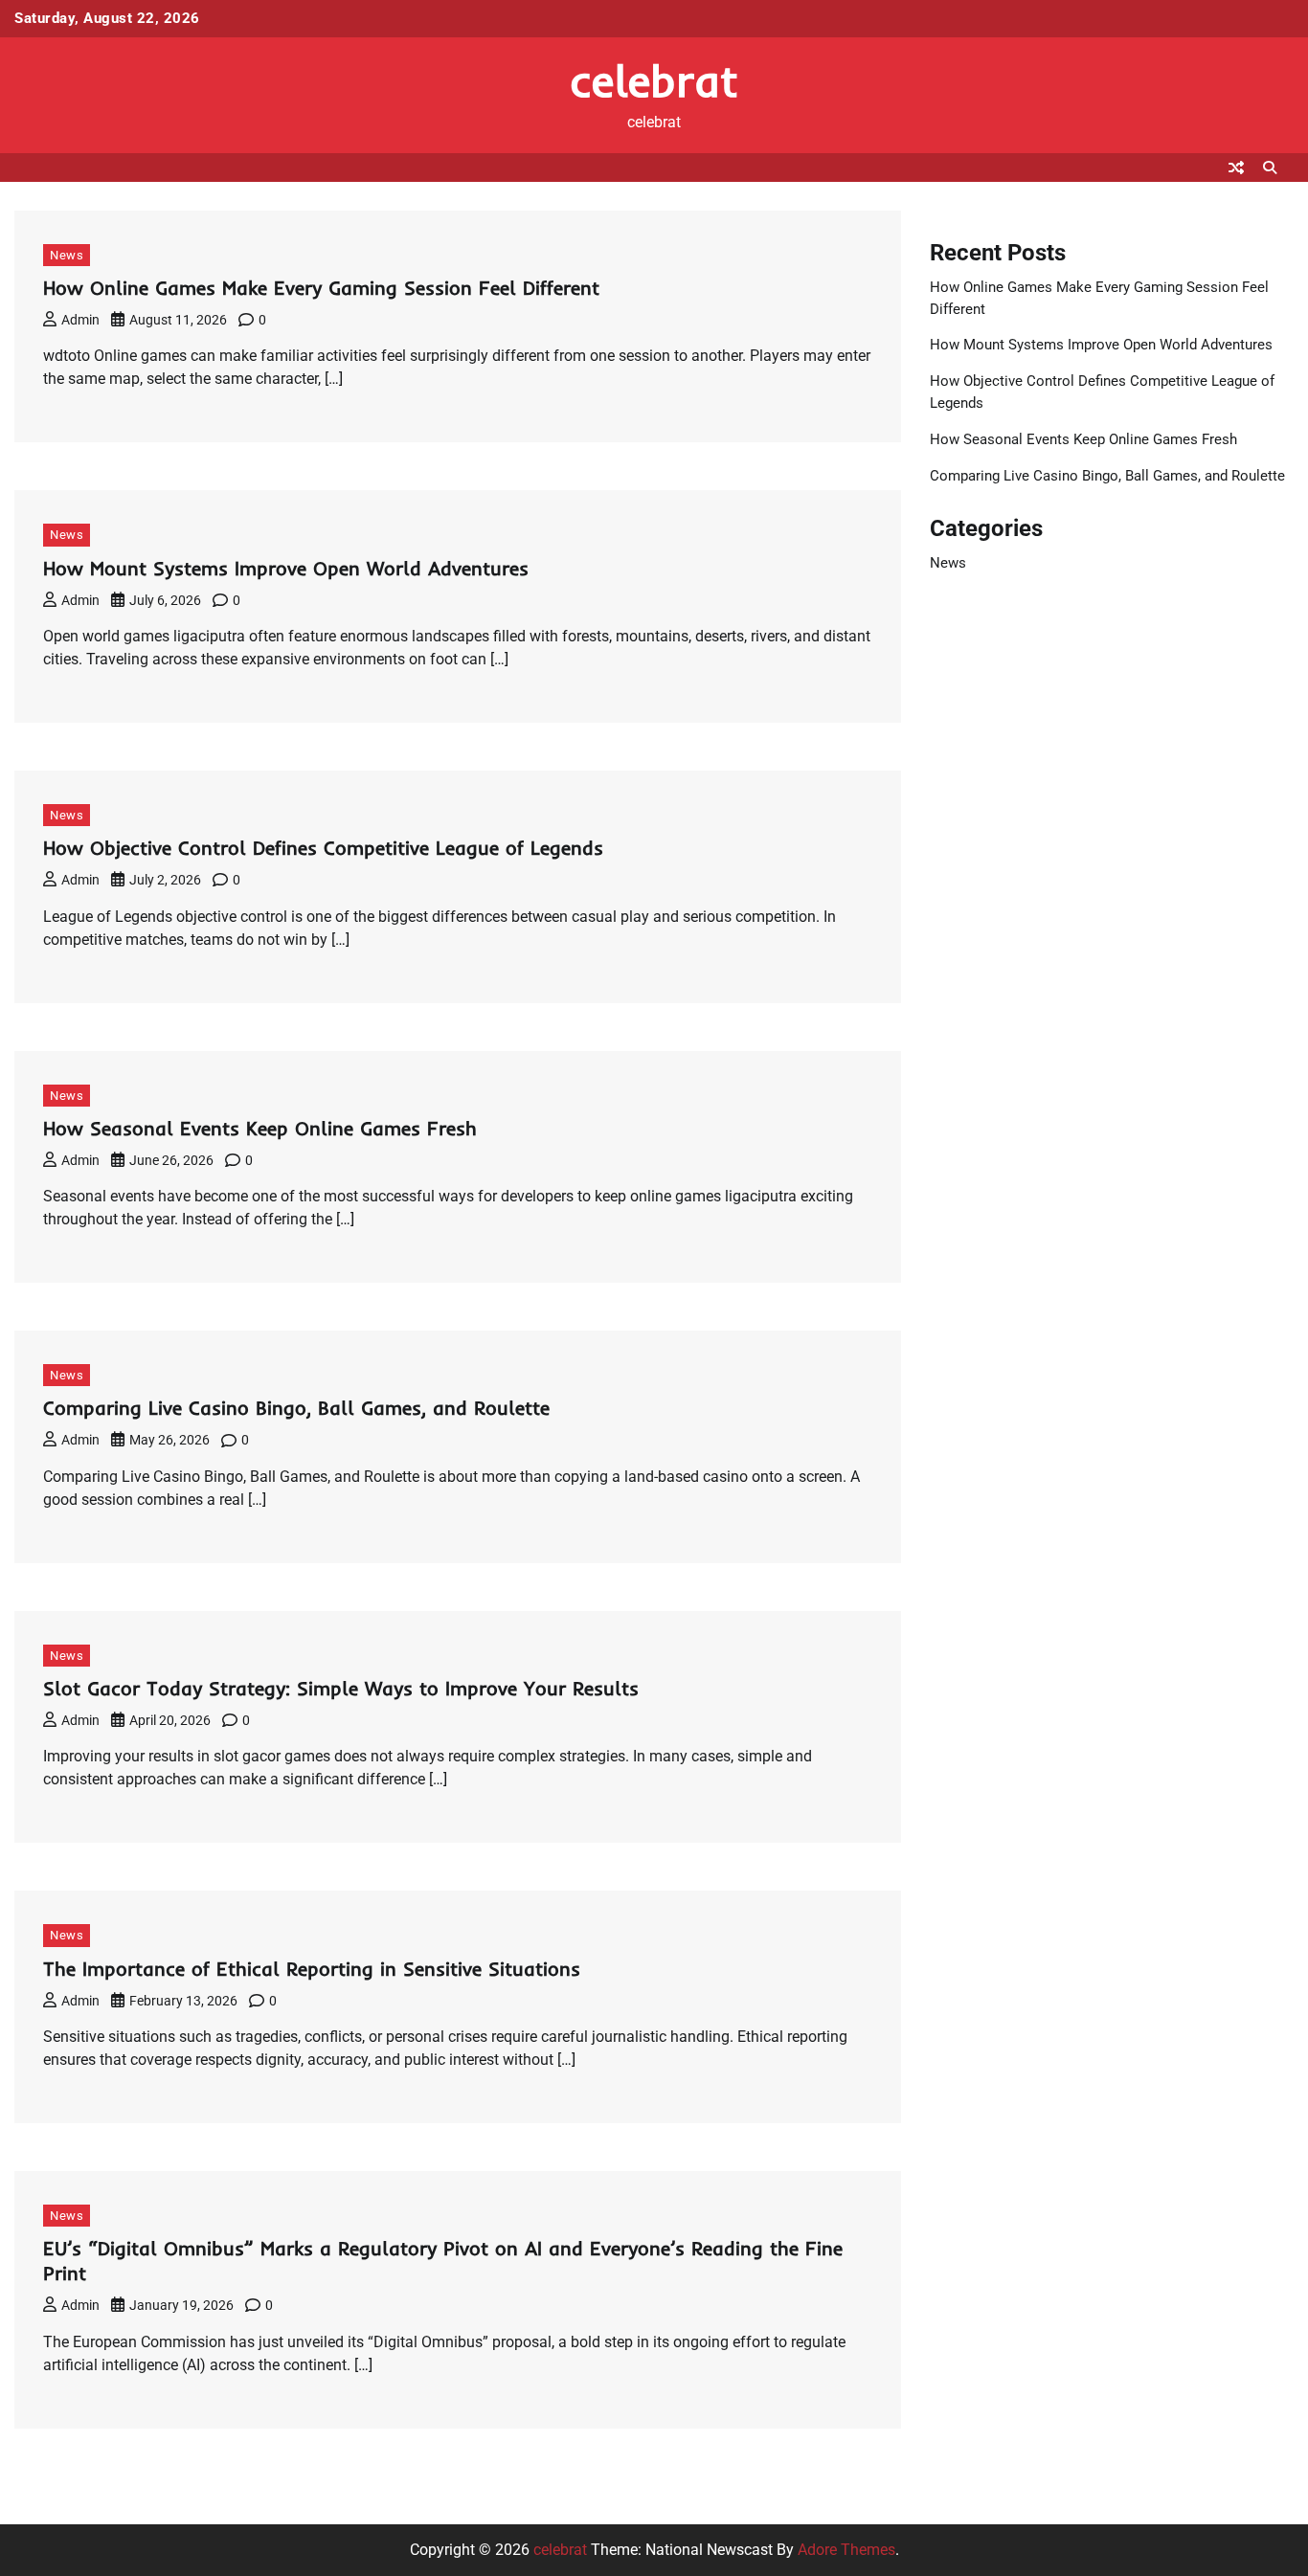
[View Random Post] (1236, 168)
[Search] (1270, 168)
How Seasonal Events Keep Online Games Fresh (260, 1128)
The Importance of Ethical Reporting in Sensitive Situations (312, 1969)
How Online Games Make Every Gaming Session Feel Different (321, 288)
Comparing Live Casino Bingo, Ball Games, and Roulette (296, 1408)
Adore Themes (846, 2550)
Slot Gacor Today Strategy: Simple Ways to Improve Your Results (341, 1688)
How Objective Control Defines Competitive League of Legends (323, 848)
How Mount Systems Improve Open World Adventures (286, 568)
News (67, 255)
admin (80, 320)
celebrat (654, 80)
